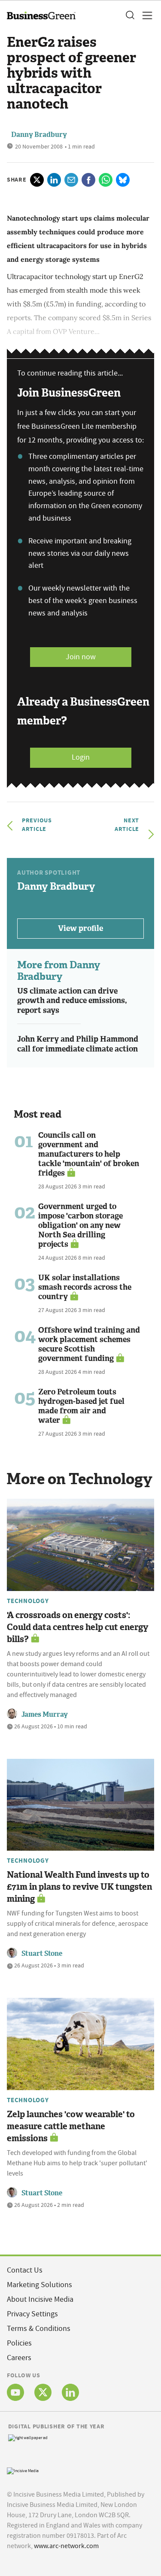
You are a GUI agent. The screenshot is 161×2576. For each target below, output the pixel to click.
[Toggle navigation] (145, 15)
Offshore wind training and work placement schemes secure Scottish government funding (89, 1344)
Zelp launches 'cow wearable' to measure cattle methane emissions (71, 2126)
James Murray (45, 1714)
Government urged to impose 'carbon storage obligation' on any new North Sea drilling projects (80, 1225)
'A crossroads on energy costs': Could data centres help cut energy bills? (77, 1627)
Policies (19, 2343)
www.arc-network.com (66, 2546)
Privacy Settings (32, 2314)
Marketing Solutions (39, 2285)
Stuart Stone (42, 1953)
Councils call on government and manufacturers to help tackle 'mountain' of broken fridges (89, 1154)
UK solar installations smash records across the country (85, 1287)
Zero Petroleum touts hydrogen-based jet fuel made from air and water (81, 1406)
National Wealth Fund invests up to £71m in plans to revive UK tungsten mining (79, 1887)
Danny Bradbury (39, 135)
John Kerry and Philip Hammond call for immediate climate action (78, 1044)
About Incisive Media (40, 2299)
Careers (19, 2358)
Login (81, 757)
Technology (28, 1601)
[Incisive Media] (23, 2470)
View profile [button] (80, 928)
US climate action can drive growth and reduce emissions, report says (72, 1001)
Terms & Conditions (39, 2329)
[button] (130, 15)
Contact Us (25, 2270)
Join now (81, 657)
